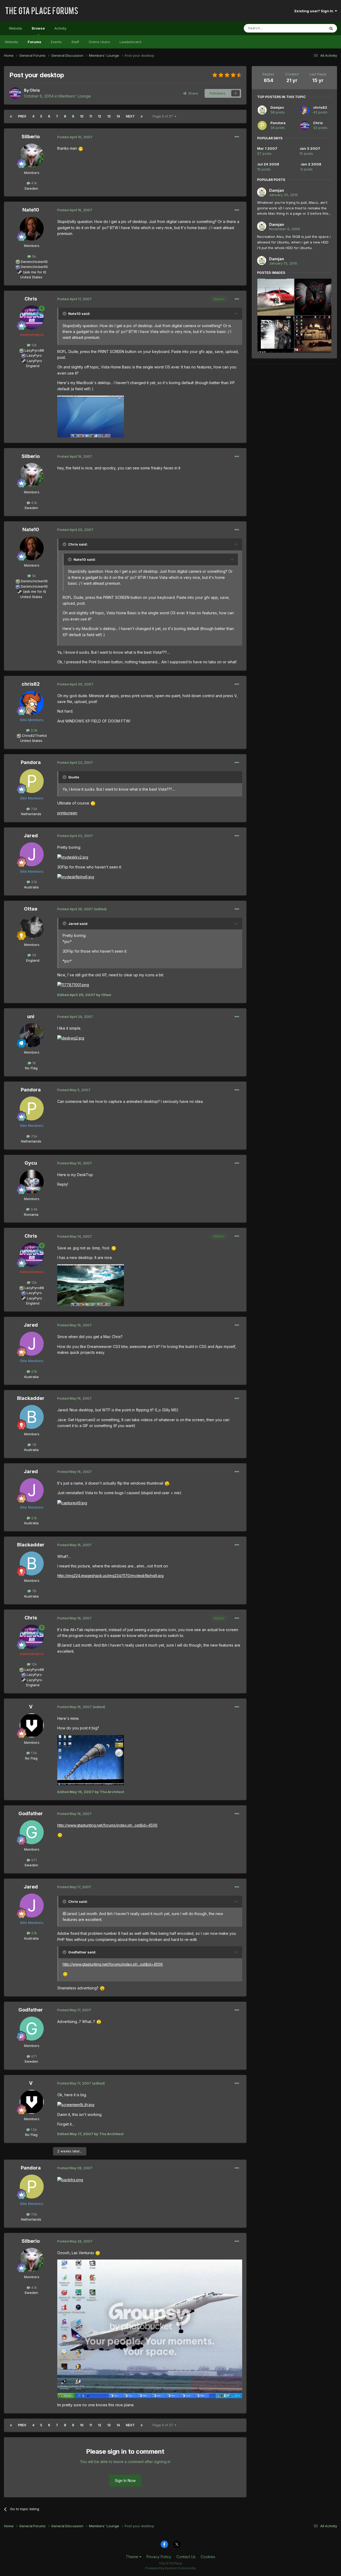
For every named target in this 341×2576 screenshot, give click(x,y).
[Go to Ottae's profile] (32, 928)
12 (100, 116)
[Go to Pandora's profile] (32, 781)
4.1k (34, 183)
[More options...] (237, 137)
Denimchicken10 (34, 262)
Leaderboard (130, 42)
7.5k (34, 809)
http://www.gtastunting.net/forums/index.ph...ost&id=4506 (107, 1825)
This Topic (310, 28)
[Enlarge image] (81, 148)
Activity (60, 28)
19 (33, 1063)
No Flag (31, 1068)
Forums (34, 42)
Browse (38, 28)
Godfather (31, 1813)
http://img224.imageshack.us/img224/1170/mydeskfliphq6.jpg (110, 1576)
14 (118, 116)
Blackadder (31, 1398)
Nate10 (31, 210)
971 (33, 1860)
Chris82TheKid (34, 736)
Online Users (99, 42)
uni (31, 1016)
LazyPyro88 (34, 350)
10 (82, 116)
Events (56, 42)
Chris (35, 90)
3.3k (34, 730)
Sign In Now (125, 2480)
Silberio (31, 137)
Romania (31, 1214)
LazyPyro (34, 355)
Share (192, 93)
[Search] (331, 28)
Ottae (31, 909)
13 (109, 116)
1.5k (33, 1753)
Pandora (31, 762)
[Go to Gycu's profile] (32, 1182)
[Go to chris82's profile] (32, 703)
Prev (22, 116)
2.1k (34, 882)
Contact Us (186, 2557)
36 (34, 955)
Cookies (208, 2557)
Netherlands (31, 814)
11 (91, 116)
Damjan (277, 107)
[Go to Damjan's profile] (262, 110)
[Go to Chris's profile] (15, 93)
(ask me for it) (34, 272)
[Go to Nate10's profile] (32, 229)
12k (34, 345)
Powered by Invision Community (170, 2568)
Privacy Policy (159, 2557)
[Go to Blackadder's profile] (32, 1417)
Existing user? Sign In (315, 11)
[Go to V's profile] (32, 1725)
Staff (75, 42)
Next (130, 116)
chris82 (31, 684)
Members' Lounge (75, 96)
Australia (31, 887)
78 (34, 1445)
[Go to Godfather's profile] (32, 1832)
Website (15, 28)
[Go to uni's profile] (32, 1035)
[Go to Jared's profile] (32, 854)
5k (33, 256)
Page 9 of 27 (164, 116)
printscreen (67, 813)
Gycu (31, 1163)
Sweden (31, 188)
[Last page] (142, 116)
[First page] (11, 116)
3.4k (34, 1209)
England (31, 366)
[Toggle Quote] (65, 314)
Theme (133, 2557)
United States (31, 277)
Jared (31, 836)
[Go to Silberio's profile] (32, 156)
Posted (75, 137)
